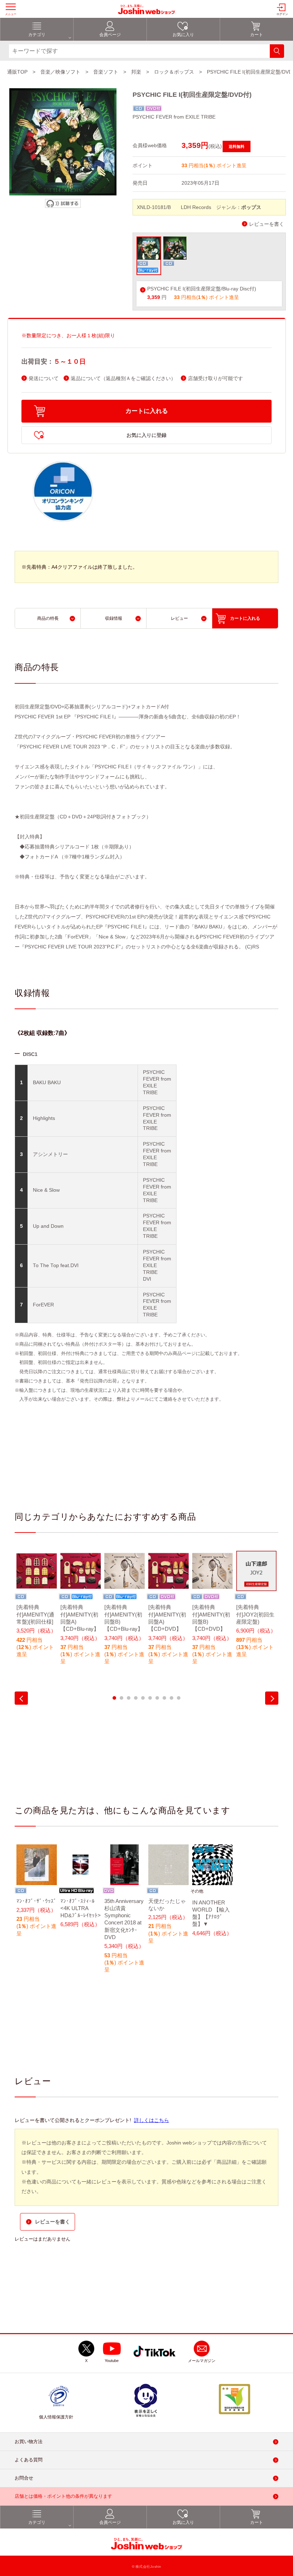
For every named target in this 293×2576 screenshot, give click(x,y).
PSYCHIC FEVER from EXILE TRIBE (174, 117)
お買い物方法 (29, 2442)
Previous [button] (21, 1698)
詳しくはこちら (152, 2120)
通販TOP (17, 72)
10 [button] (179, 1698)
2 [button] (121, 1698)
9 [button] (172, 1698)
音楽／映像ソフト (60, 72)
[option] (37, 1609)
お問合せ (24, 2478)
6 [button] (150, 1698)
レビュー (179, 618)
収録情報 (114, 618)
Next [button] (272, 1698)
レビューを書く (267, 224)
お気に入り (183, 35)
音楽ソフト (106, 72)
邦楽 (136, 72)
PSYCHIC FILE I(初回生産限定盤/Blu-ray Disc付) (202, 289)
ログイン (282, 14)
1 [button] (114, 1698)
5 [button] (143, 1698)
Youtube (112, 2361)
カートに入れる (147, 411)
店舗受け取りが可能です (215, 378)
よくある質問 (29, 2460)
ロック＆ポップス (174, 72)
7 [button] (157, 1698)
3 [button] (129, 1698)
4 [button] (136, 1698)
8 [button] (164, 1698)
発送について (44, 378)
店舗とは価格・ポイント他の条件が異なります (63, 2497)
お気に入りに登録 (146, 435)
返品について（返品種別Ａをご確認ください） (123, 378)
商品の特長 (48, 618)
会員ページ (110, 35)
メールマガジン (202, 2361)
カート (257, 35)
